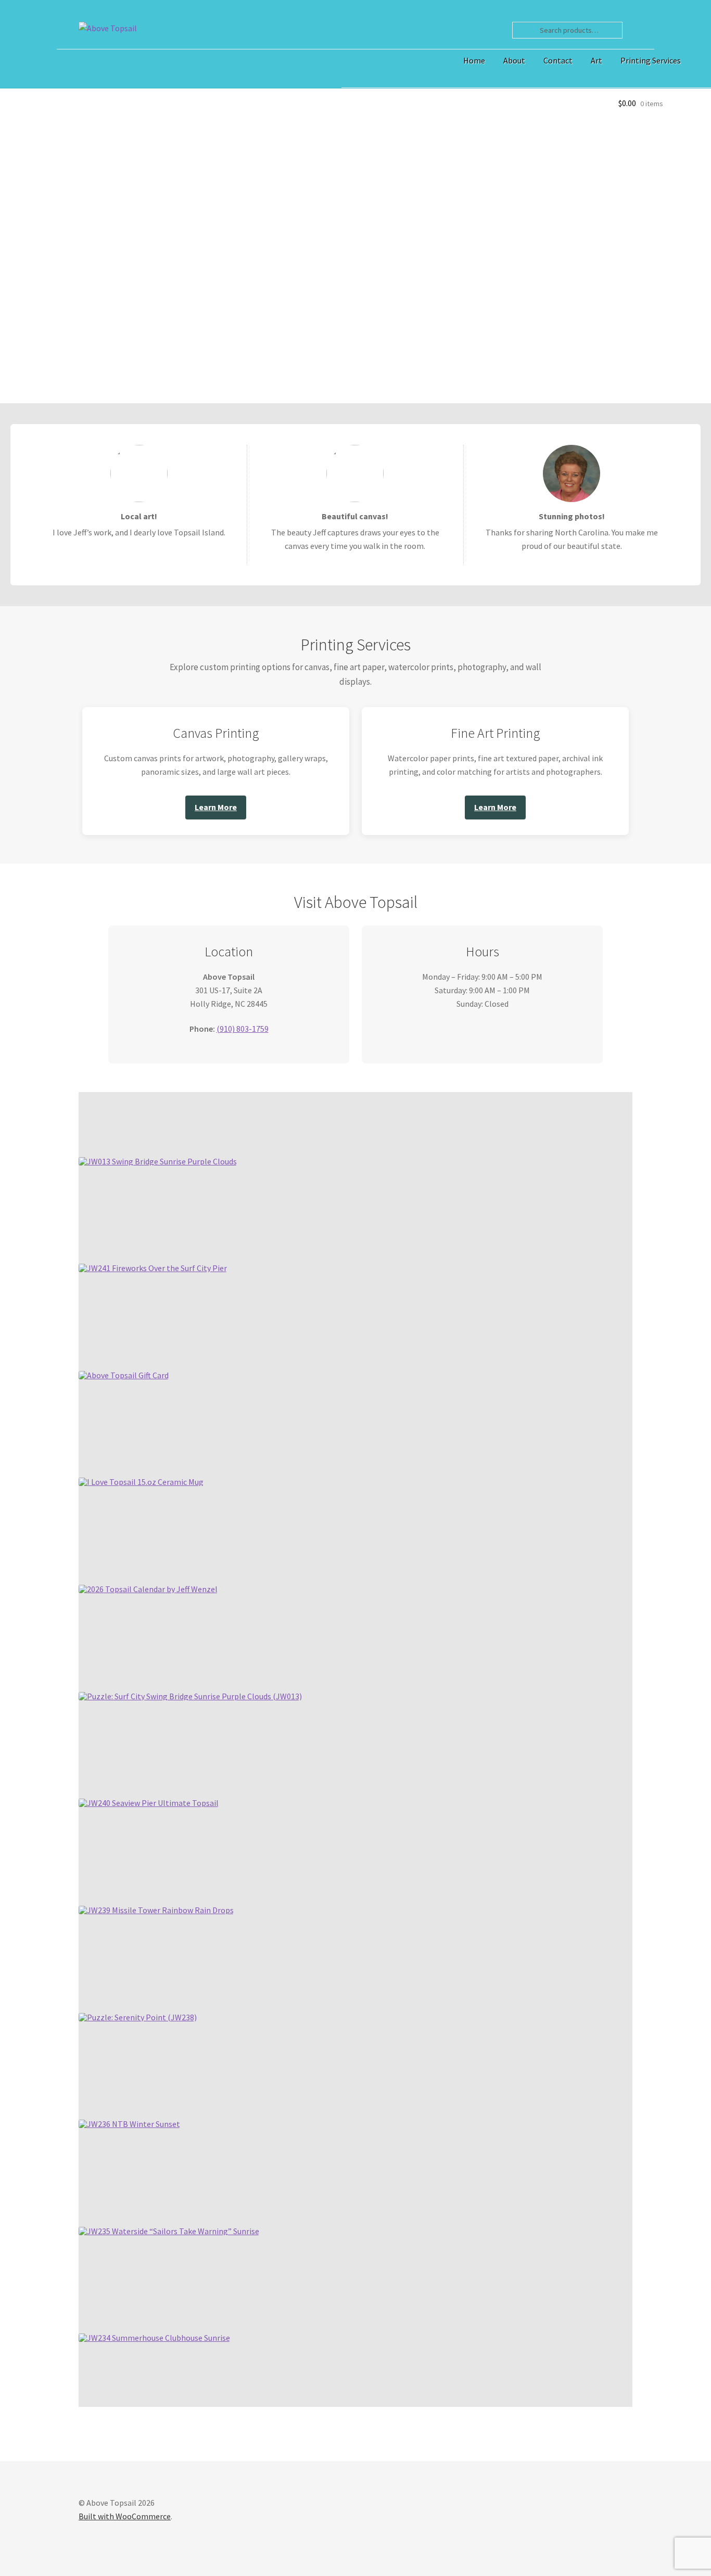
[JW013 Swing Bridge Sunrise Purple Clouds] (158, 1161)
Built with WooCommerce (125, 2516)
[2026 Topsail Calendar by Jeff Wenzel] (148, 1589)
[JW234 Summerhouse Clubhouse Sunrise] (154, 2338)
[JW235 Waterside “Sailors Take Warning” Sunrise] (169, 2231)
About (514, 60)
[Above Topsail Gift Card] (124, 1375)
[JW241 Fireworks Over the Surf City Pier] (153, 1268)
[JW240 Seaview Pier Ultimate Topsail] (149, 1803)
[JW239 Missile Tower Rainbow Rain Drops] (156, 1910)
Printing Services (651, 60)
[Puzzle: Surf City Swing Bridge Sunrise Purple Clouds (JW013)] (190, 1696)
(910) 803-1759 (243, 1029)
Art (596, 60)
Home (474, 60)
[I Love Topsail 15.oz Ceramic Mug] (141, 1482)
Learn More (216, 807)
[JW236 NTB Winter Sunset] (129, 2124)
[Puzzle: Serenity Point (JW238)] (138, 2017)
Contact (558, 60)
